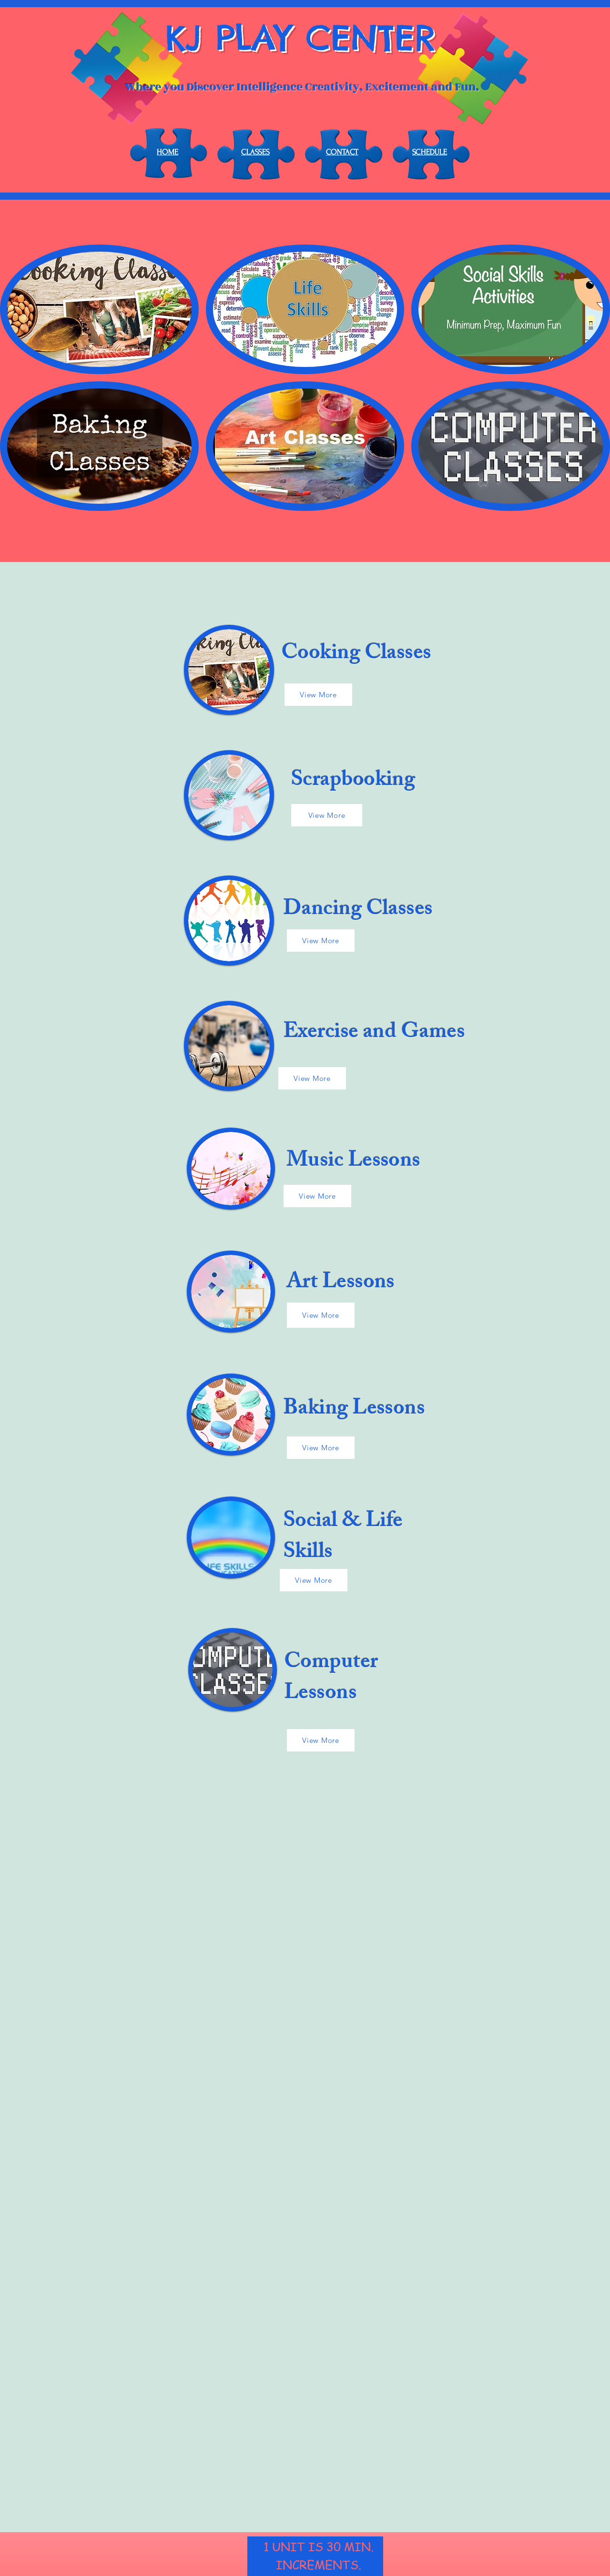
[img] (99, 309)
